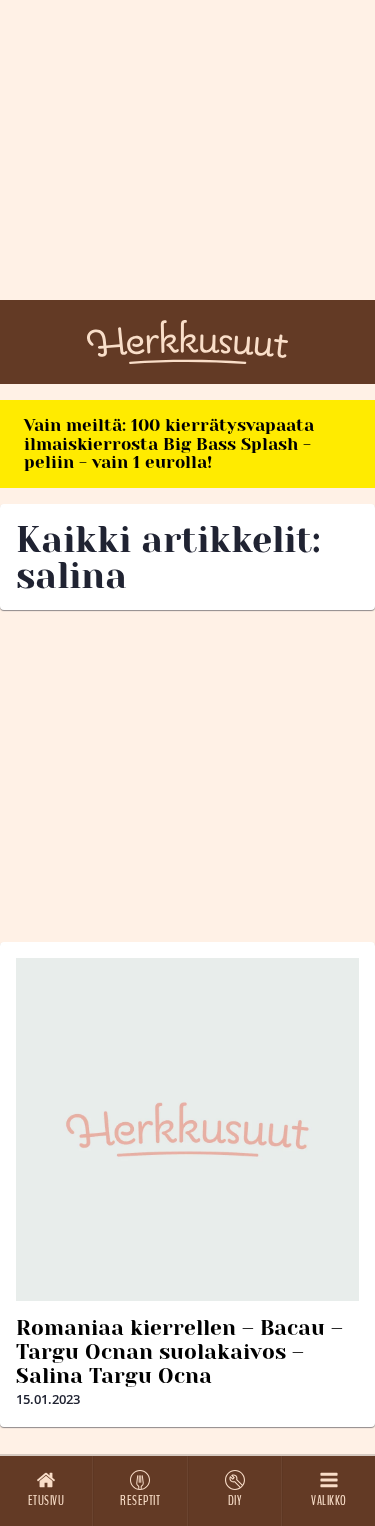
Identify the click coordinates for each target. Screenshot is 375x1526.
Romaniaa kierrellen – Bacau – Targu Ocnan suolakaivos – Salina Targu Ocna (179, 1352)
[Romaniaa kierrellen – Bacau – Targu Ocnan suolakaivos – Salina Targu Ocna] (187, 1129)
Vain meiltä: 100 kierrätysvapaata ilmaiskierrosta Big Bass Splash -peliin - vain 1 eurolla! (169, 443)
